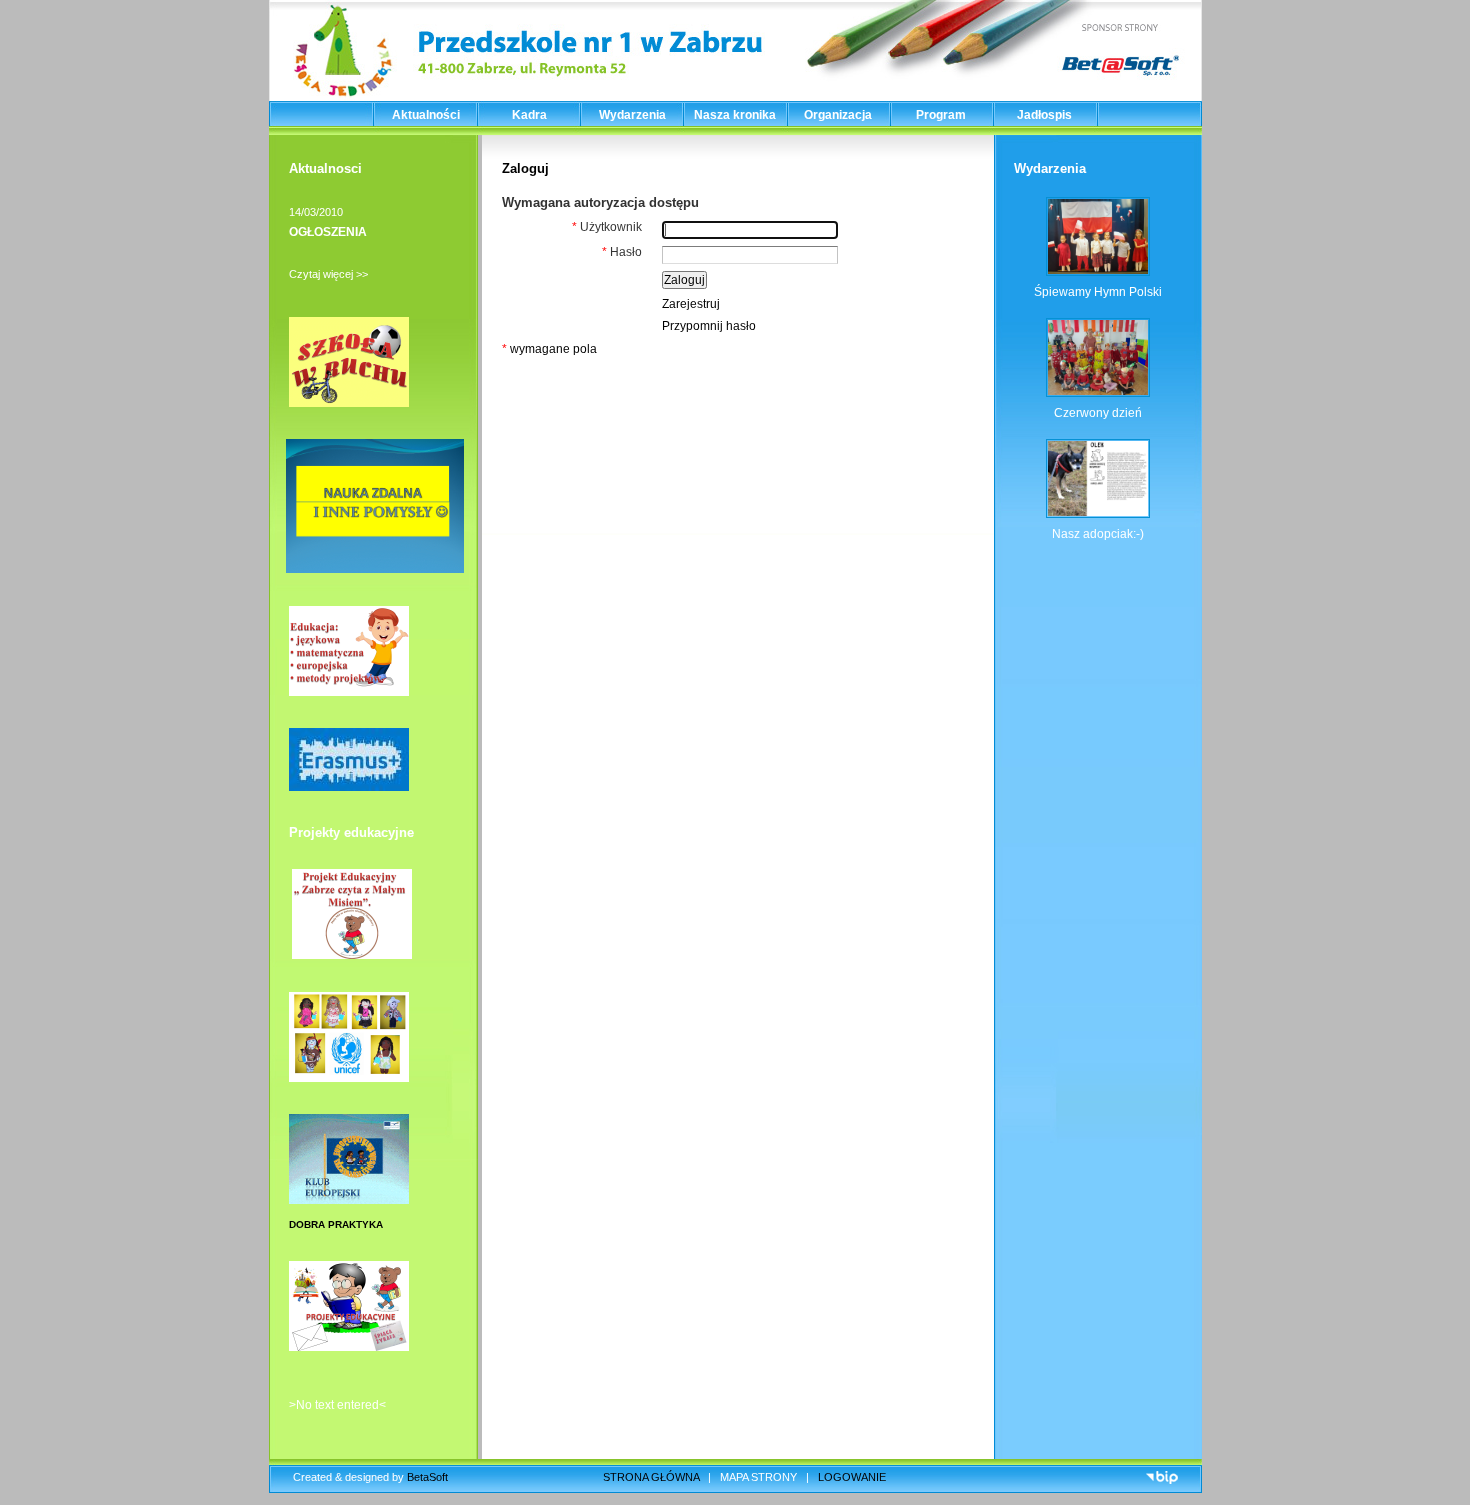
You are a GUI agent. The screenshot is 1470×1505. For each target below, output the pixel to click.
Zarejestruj (691, 304)
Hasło (622, 252)
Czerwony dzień (1098, 413)
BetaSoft (427, 1477)
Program (941, 115)
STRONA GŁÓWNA (651, 1477)
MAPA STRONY (758, 1477)
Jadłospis (1044, 115)
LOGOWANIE (852, 1477)
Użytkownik (607, 227)
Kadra (529, 115)
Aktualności (426, 115)
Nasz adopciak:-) (1098, 534)
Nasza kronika (735, 115)
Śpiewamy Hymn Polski (1098, 292)
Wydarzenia (632, 115)
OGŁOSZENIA (328, 232)
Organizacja (838, 115)
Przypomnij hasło (709, 326)
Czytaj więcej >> (328, 274)
